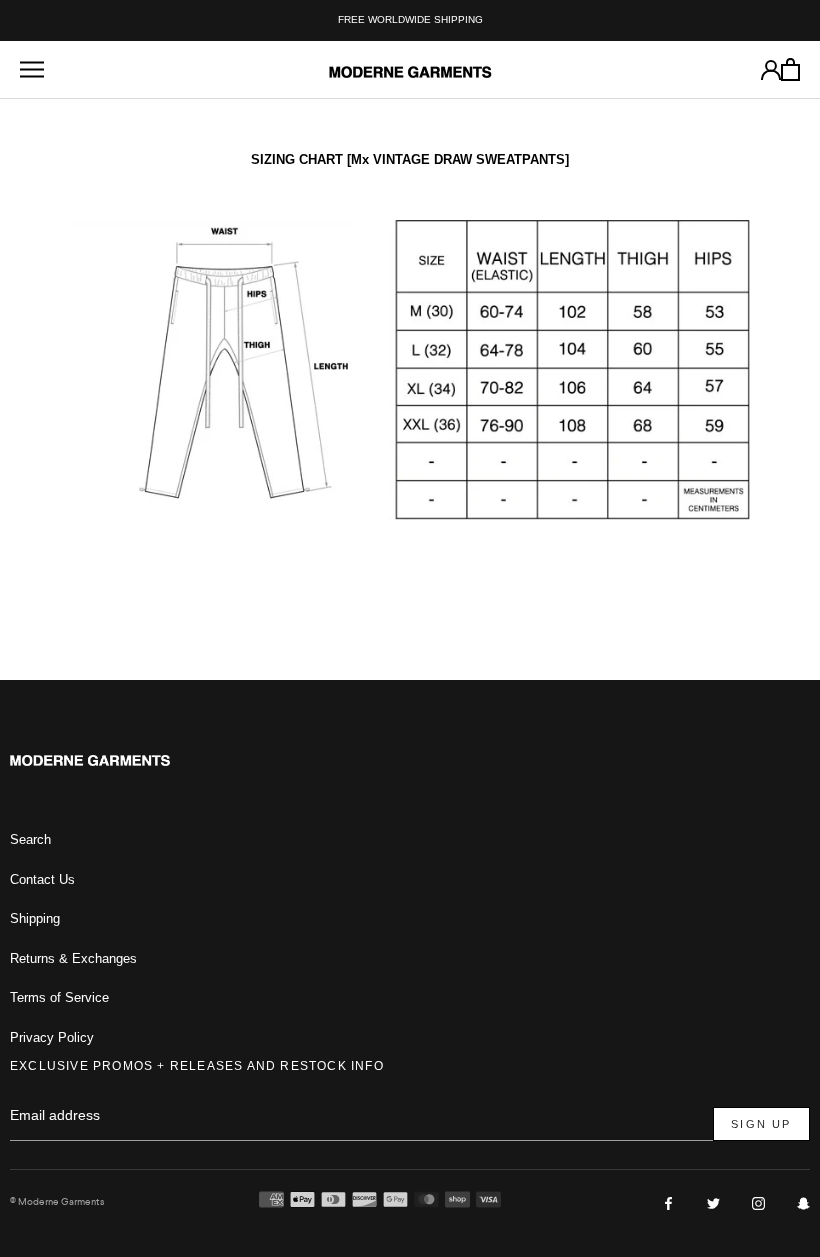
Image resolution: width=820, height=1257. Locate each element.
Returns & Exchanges (73, 958)
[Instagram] (758, 1202)
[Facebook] (668, 1202)
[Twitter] (713, 1202)
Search (30, 839)
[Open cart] (790, 69)
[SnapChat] (803, 1202)
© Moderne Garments (57, 1201)
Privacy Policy (52, 1037)
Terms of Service (59, 997)
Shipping (35, 918)
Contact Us (42, 879)
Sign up (761, 1124)
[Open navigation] (32, 69)
